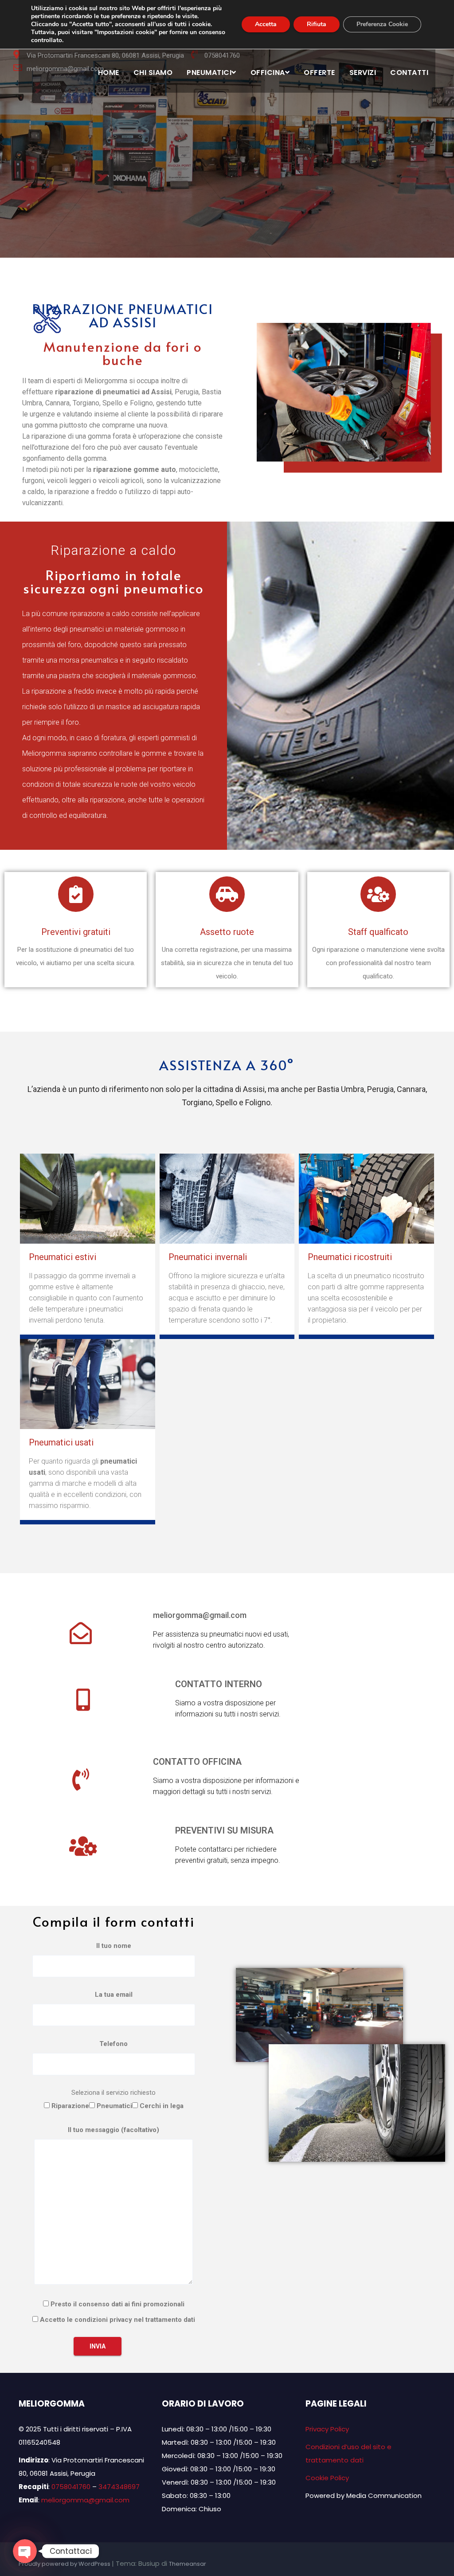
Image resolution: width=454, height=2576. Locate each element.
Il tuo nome (114, 1946)
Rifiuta (317, 24)
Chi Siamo (153, 73)
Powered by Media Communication (364, 2495)
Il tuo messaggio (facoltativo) (113, 2130)
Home (109, 73)
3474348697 (119, 2487)
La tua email (114, 1995)
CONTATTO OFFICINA (197, 1762)
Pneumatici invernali (208, 1257)
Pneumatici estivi (63, 1257)
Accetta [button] (266, 24)
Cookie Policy (327, 2478)
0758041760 (71, 2487)
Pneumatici (209, 73)
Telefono (113, 2044)
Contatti (409, 73)
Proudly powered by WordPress (65, 2564)
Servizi (363, 73)
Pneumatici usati (61, 1442)
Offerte (319, 73)
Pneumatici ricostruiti (350, 1257)
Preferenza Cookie (382, 24)
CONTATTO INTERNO (219, 1684)
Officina (268, 73)
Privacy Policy (327, 2429)
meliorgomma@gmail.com (200, 1615)
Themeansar (188, 2564)
